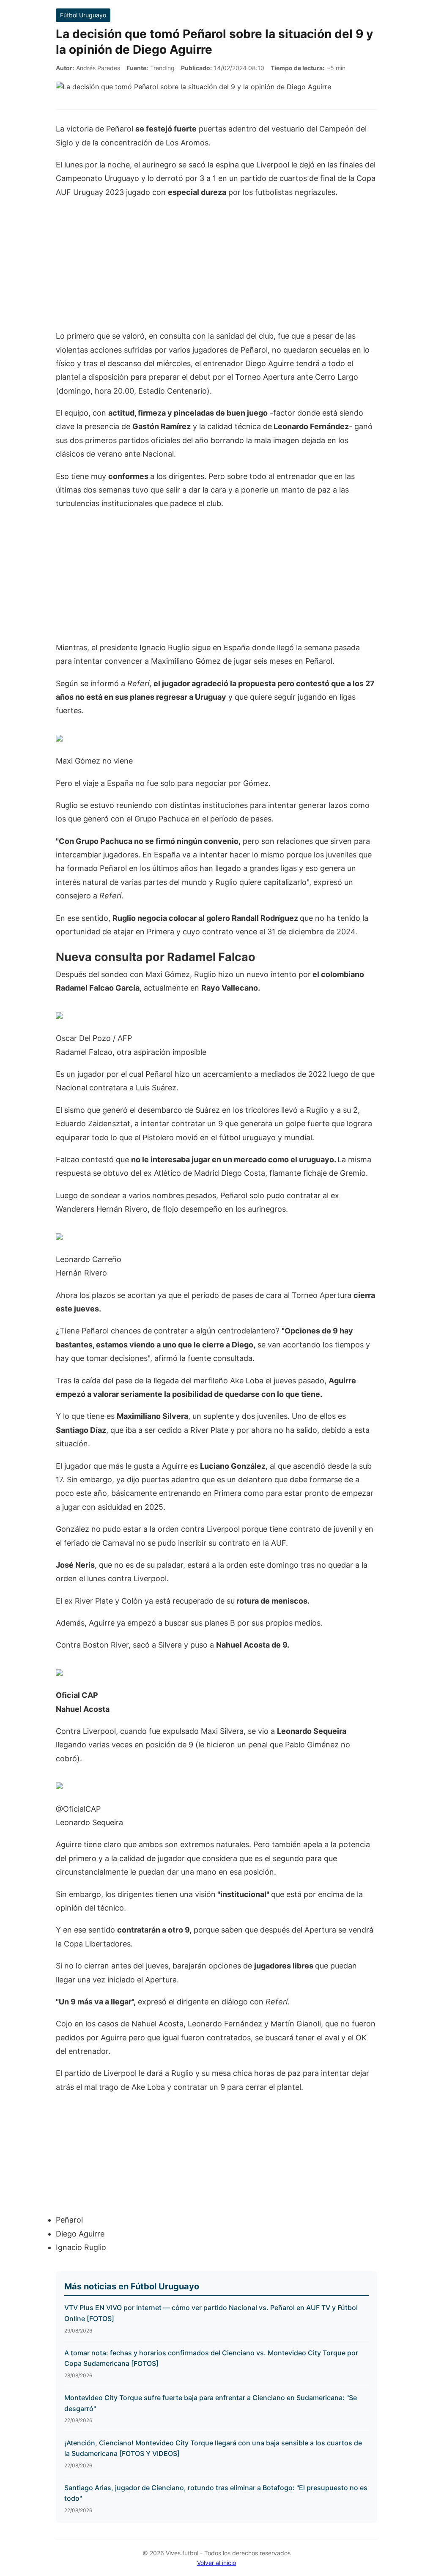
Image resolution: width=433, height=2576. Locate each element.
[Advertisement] (216, 268)
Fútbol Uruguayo (83, 15)
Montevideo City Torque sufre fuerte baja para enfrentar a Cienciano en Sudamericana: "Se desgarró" (211, 2403)
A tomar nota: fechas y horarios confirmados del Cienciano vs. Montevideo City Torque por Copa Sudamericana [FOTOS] (211, 2358)
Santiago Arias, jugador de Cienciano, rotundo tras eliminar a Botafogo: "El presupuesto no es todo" (216, 2493)
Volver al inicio (216, 2563)
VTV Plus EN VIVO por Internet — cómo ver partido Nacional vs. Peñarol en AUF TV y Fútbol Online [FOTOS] (211, 2313)
